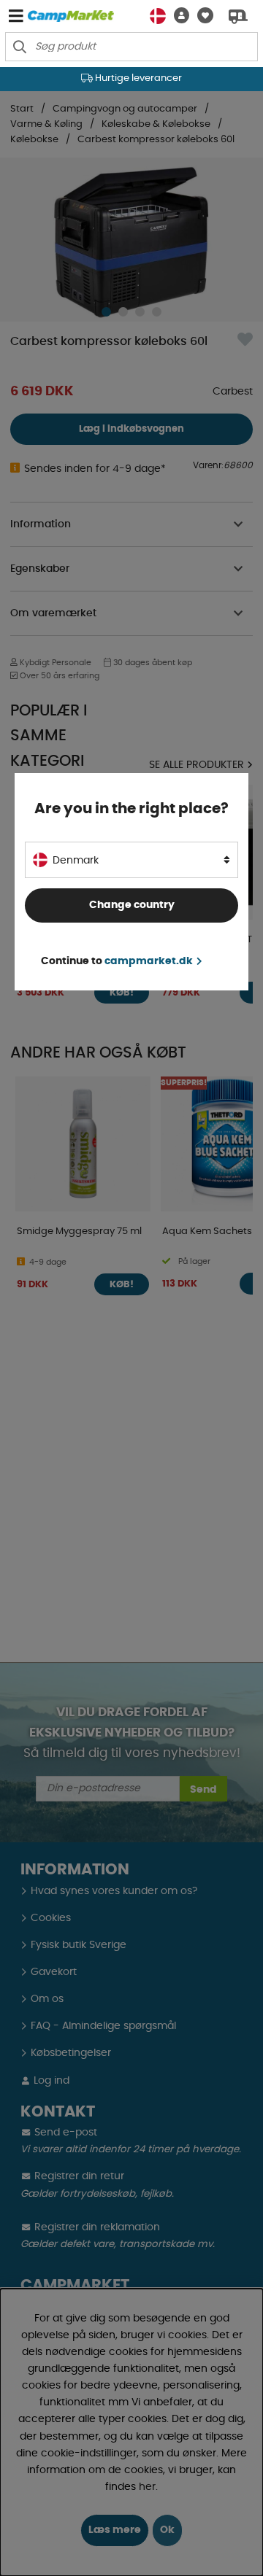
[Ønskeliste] (201, 16)
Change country (132, 905)
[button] (178, 16)
